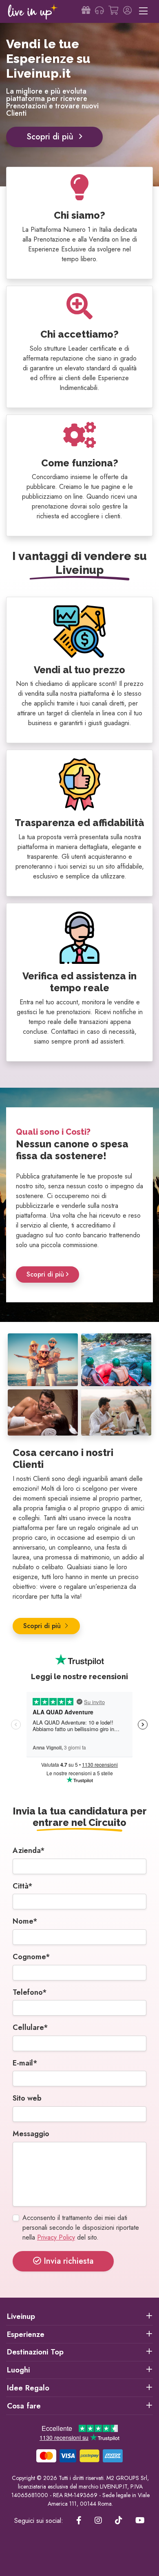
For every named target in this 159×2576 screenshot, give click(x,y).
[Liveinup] (33, 12)
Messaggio (31, 2134)
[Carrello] (113, 11)
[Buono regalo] (86, 11)
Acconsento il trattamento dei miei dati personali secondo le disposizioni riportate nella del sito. (81, 2228)
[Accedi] (127, 11)
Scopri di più (51, 137)
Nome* (25, 1921)
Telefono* (30, 1992)
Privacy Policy (56, 2237)
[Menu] (143, 11)
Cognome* (31, 1957)
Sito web (27, 2098)
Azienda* (29, 1850)
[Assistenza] (99, 11)
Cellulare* (30, 2027)
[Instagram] (98, 2521)
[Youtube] (140, 2521)
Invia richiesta (67, 2261)
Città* (23, 1886)
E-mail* (25, 2063)
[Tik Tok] (119, 2521)
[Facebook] (79, 2521)
